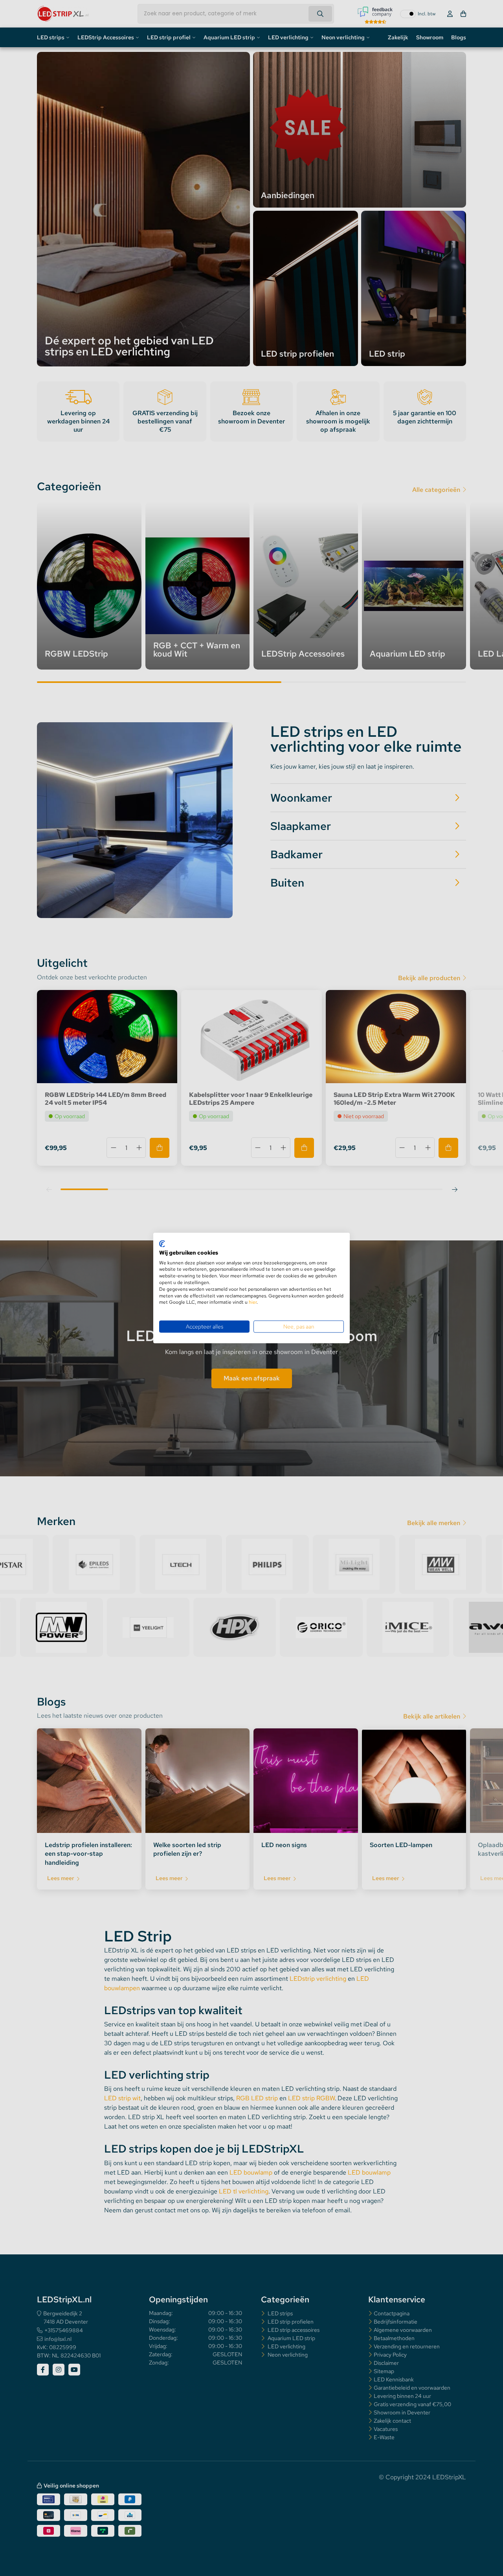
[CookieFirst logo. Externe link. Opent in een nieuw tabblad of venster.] (162, 1244)
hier (253, 1302)
